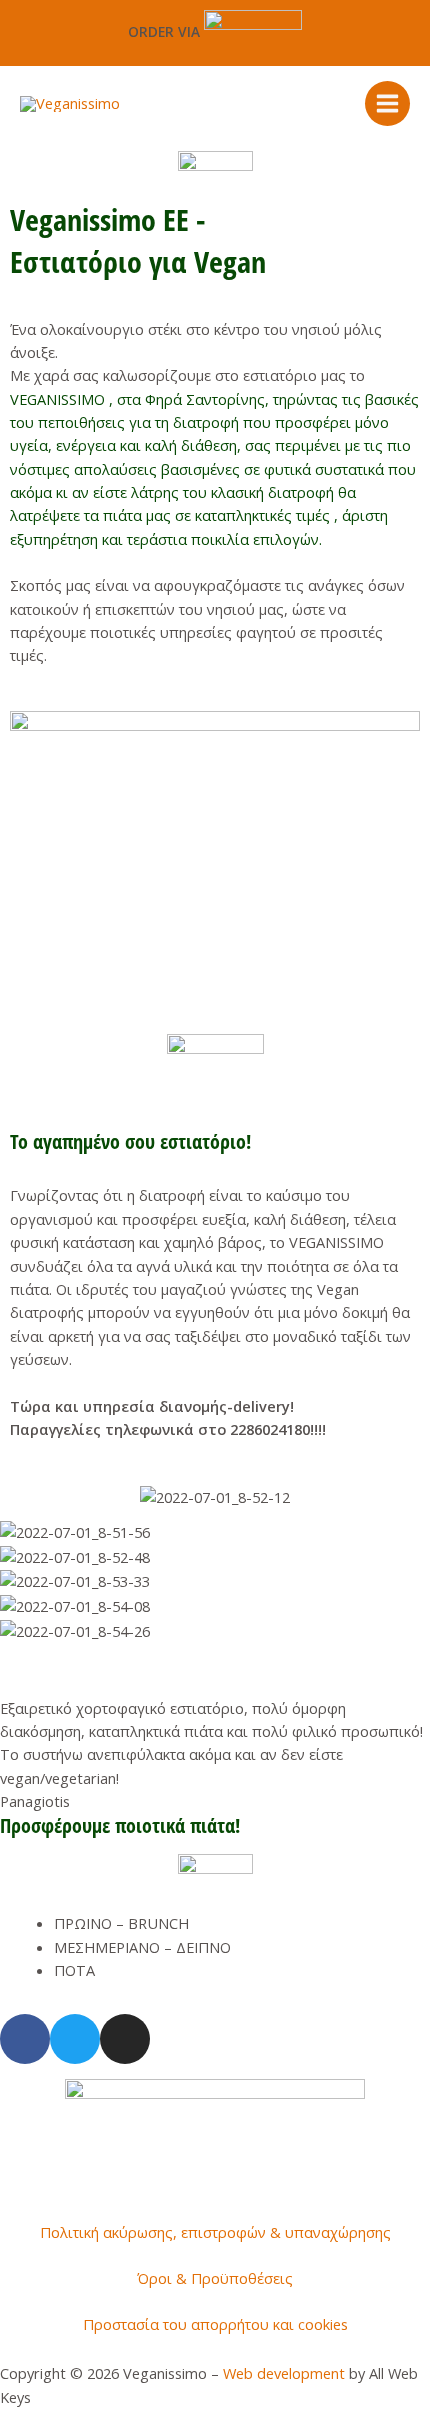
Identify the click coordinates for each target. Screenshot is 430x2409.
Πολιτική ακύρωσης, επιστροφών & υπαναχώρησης (215, 2232)
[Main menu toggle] (387, 103)
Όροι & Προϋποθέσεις (215, 2278)
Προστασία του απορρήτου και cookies (215, 2324)
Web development (284, 2373)
